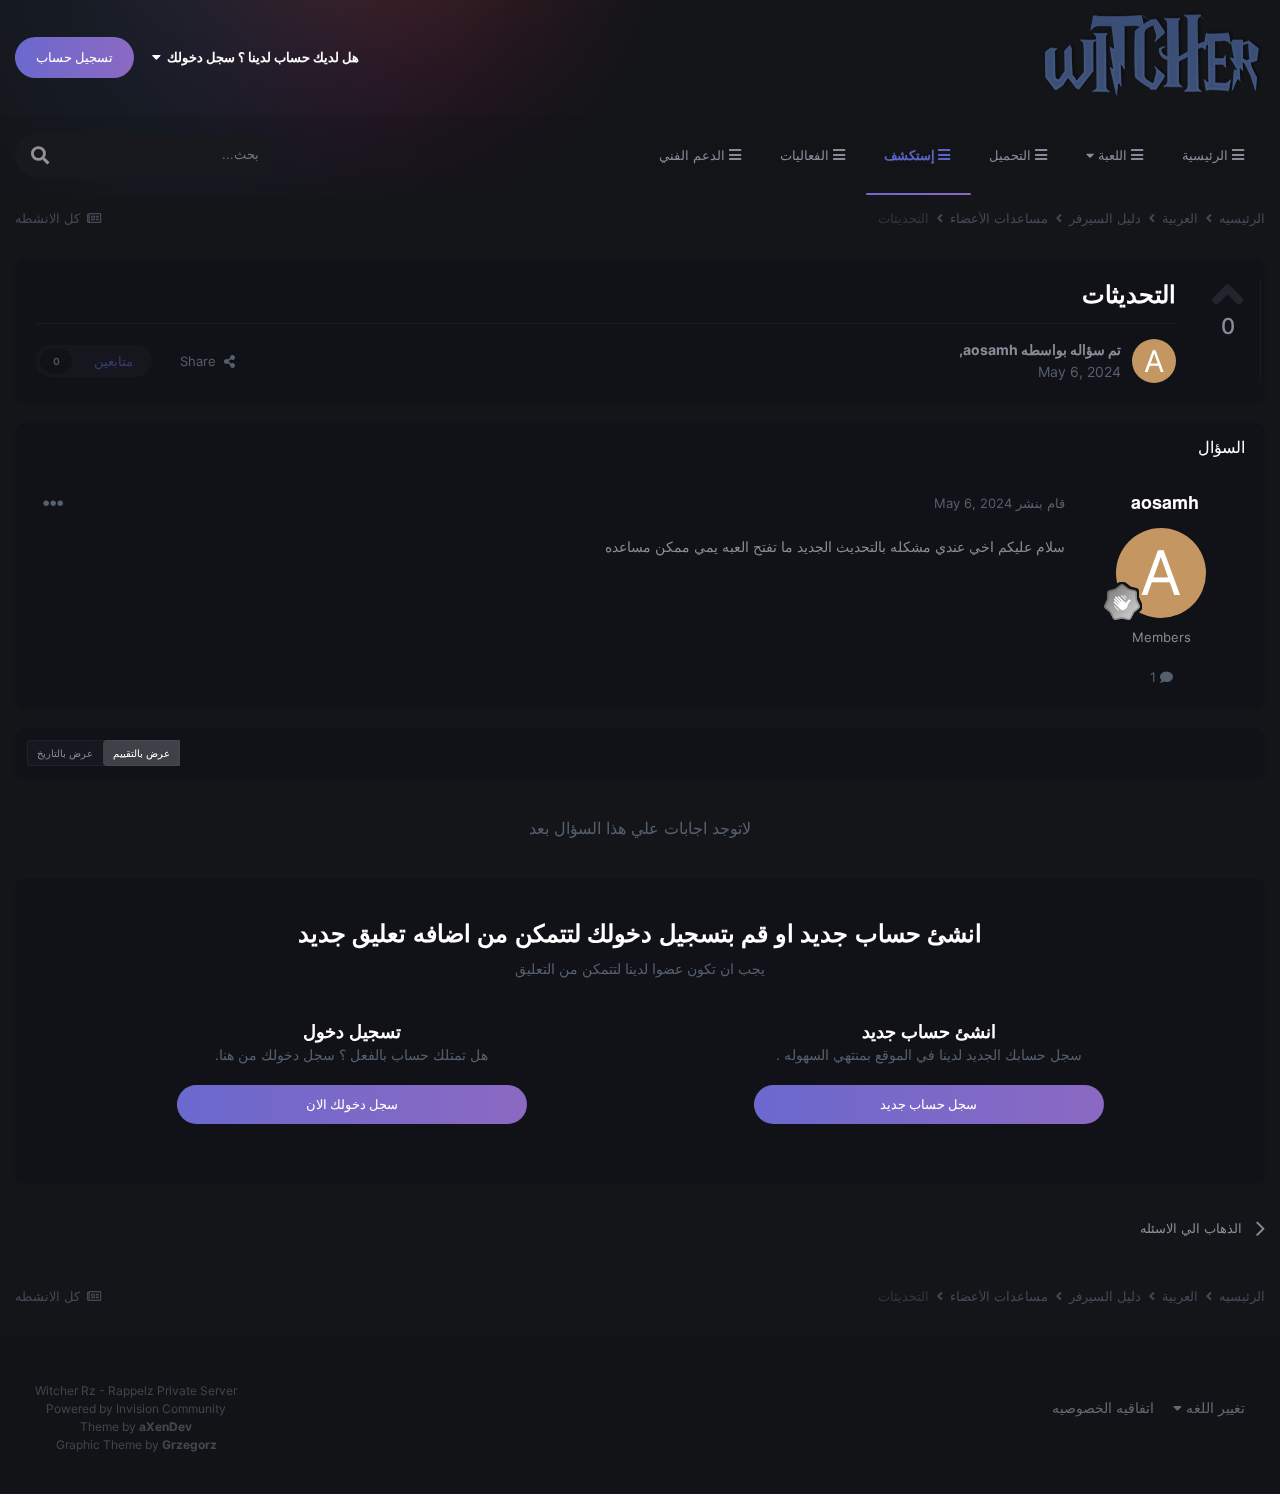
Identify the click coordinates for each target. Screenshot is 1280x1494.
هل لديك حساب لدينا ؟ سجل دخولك (260, 57)
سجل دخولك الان (352, 1104)
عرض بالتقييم (141, 753)
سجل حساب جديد (928, 1104)
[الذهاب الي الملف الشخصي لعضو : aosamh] (1154, 361)
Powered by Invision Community (136, 1408)
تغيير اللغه (1213, 1407)
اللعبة (1112, 155)
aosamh (990, 349)
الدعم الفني (694, 155)
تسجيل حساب (74, 57)
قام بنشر (999, 503)
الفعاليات (806, 155)
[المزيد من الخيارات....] (53, 504)
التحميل (1012, 155)
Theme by (136, 1426)
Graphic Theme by (136, 1444)
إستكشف (911, 155)
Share (202, 361)
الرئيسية (1207, 155)
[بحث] (40, 155)
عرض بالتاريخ (65, 753)
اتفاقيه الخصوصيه (1103, 1407)
